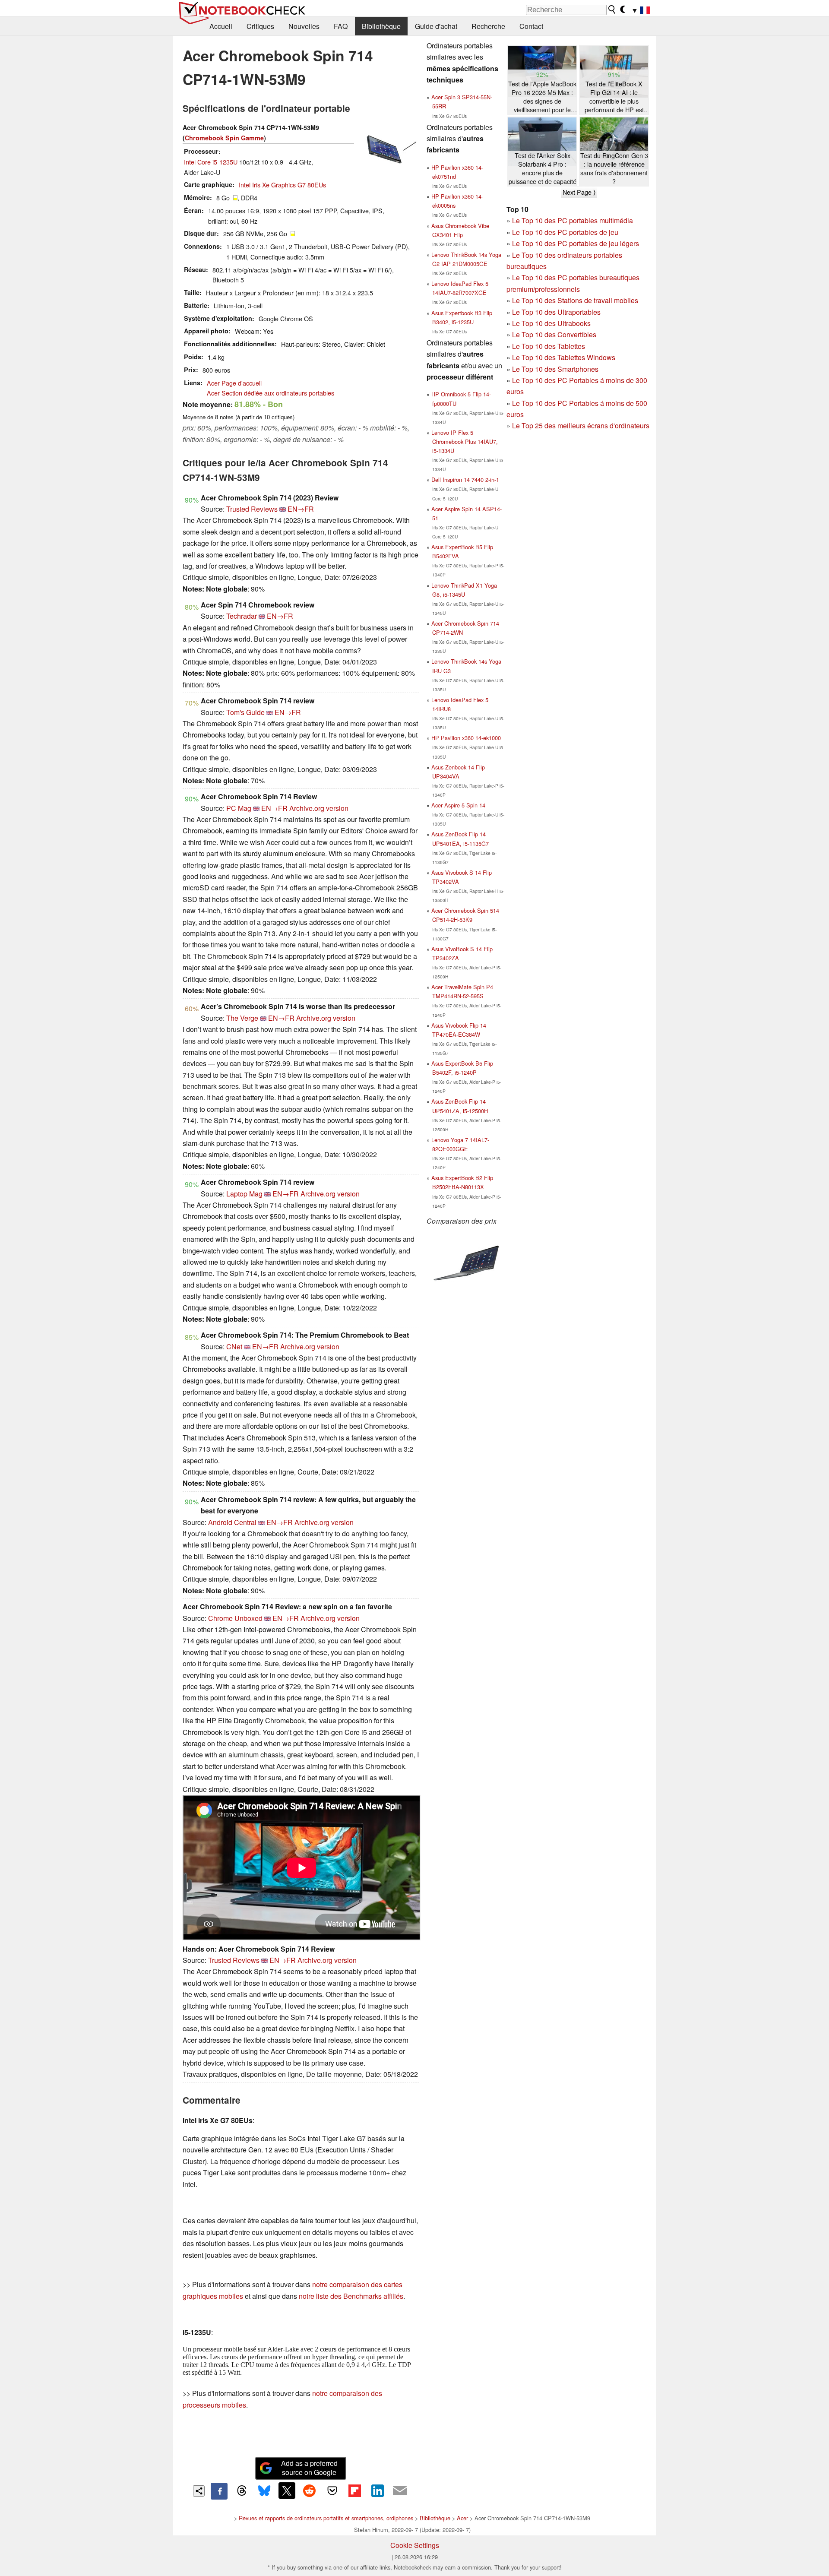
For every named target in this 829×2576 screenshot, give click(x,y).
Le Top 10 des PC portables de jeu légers (576, 243)
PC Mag (239, 808)
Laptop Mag (244, 1194)
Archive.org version (319, 808)
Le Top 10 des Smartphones (555, 369)
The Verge (242, 1018)
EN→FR (301, 509)
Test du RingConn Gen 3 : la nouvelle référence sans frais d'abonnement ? (614, 168)
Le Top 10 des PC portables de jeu (565, 232)
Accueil (221, 26)
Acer (462, 2518)
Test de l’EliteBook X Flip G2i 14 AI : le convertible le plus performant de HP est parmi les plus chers (614, 97)
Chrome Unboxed (235, 1618)
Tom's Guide (245, 712)
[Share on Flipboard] (354, 2491)
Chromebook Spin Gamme (224, 138)
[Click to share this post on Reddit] (310, 2491)
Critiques (260, 26)
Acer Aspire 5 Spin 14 (458, 805)
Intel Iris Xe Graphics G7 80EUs (282, 185)
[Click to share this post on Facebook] (219, 2491)
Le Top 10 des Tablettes (549, 346)
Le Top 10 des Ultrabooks (551, 323)
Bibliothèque (381, 26)
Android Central (232, 1522)
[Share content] (199, 2491)
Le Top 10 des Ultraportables (556, 312)
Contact (531, 26)
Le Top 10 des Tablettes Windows (564, 357)
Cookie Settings (415, 2545)
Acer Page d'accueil (234, 383)
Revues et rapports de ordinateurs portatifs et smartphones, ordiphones (326, 2518)
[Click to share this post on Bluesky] (264, 2491)
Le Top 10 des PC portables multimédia (573, 220)
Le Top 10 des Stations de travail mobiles (575, 300)
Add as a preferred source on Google (309, 2468)
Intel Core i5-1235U (211, 162)
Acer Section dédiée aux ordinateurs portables (271, 393)
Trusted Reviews (252, 509)
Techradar (242, 616)
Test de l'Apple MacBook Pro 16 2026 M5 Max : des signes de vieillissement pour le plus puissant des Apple (542, 97)
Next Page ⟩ (579, 192)
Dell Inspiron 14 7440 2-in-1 (465, 479)
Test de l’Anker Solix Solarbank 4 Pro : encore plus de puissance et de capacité (543, 168)
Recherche (488, 26)
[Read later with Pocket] (332, 2491)
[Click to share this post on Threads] (242, 2491)
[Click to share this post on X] (287, 2491)
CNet (234, 1347)
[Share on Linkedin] (377, 2491)
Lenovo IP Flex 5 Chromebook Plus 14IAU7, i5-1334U (465, 441)
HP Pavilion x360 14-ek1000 (466, 738)
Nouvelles (304, 26)
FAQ (341, 26)
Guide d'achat (436, 26)
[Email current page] (400, 2491)
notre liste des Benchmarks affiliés (351, 2296)
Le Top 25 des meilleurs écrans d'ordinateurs (581, 426)
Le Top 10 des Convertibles (554, 334)
